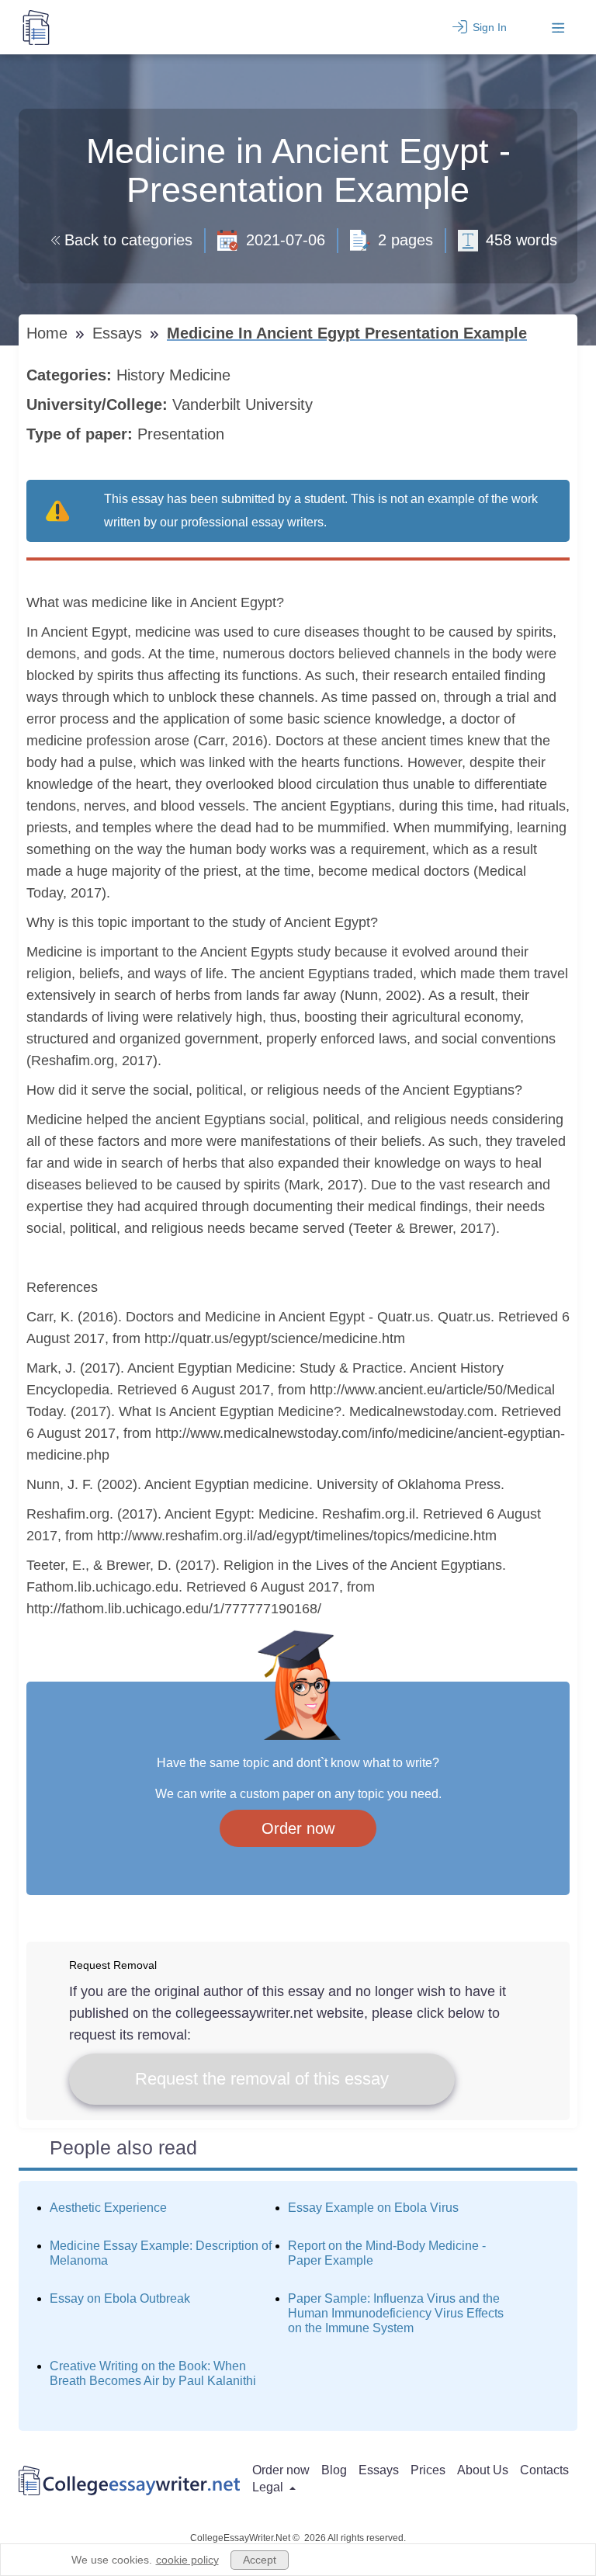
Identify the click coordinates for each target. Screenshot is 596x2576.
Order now (298, 1828)
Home (49, 333)
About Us (483, 2470)
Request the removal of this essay (262, 2079)
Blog (334, 2470)
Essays (120, 333)
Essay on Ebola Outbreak (120, 2298)
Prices (428, 2470)
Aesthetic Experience (108, 2208)
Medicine (202, 375)
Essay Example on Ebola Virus (373, 2208)
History (143, 375)
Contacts (544, 2470)
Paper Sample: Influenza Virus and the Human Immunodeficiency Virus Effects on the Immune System (396, 2313)
